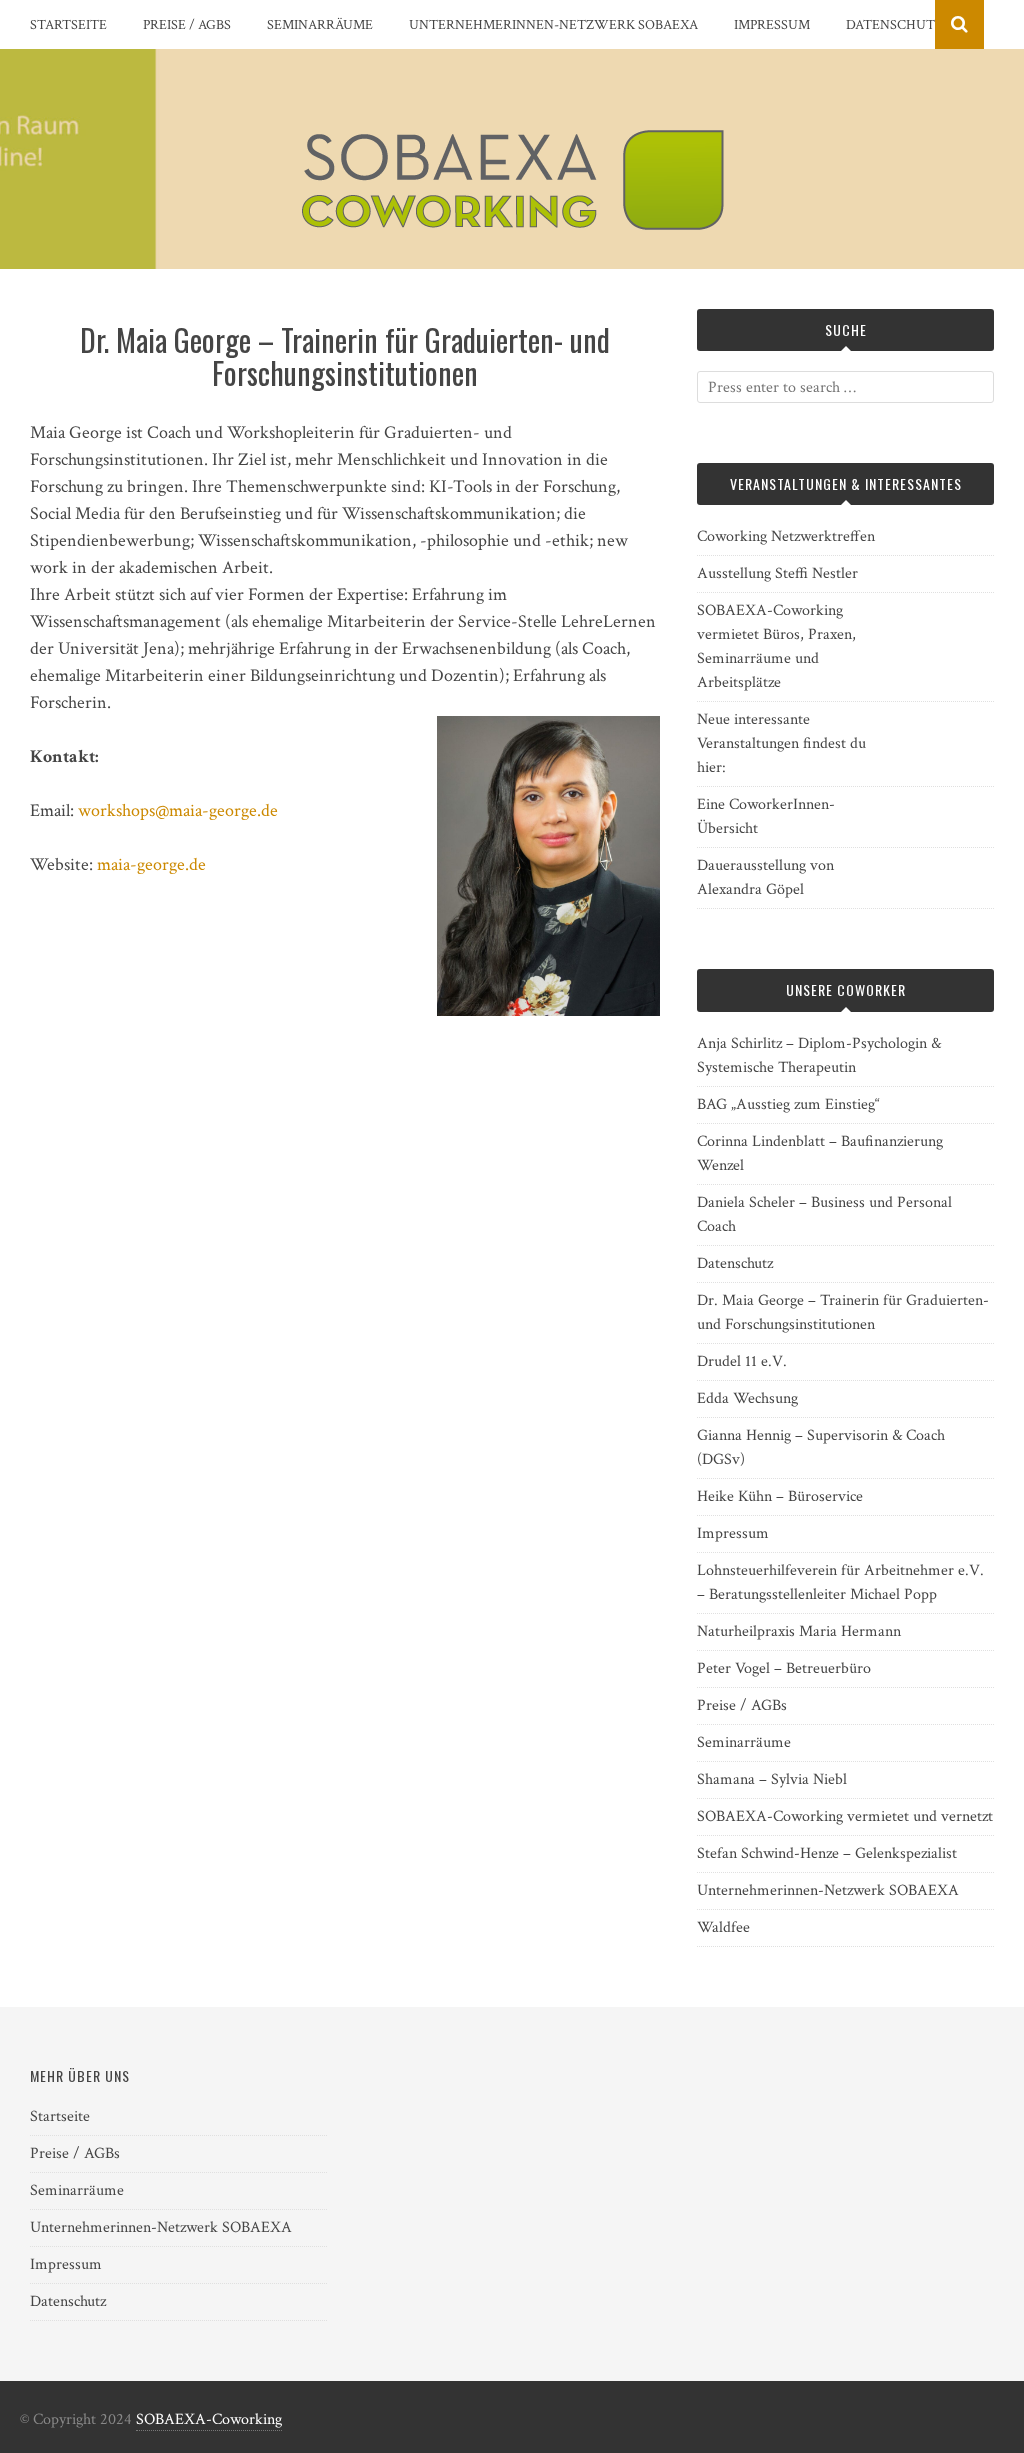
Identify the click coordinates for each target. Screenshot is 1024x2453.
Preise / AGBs (187, 25)
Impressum (772, 25)
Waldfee (723, 1927)
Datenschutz (894, 25)
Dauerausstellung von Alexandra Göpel (765, 877)
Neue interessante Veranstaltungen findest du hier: (781, 743)
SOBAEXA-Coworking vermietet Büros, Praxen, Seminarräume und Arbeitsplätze (776, 646)
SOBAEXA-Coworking (209, 2419)
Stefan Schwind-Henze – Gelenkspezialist (827, 1853)
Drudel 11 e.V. (742, 1361)
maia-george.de (151, 864)
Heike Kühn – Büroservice (780, 1496)
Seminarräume (320, 25)
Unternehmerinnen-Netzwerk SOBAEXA (553, 25)
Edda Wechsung (747, 1398)
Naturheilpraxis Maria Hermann (799, 1631)
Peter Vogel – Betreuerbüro (784, 1668)
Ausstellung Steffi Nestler (777, 573)
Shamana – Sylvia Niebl (772, 1779)
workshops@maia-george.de (178, 810)
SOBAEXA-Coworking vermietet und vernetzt (845, 1816)
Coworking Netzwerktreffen (786, 536)
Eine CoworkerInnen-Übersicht (766, 816)
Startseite (68, 25)
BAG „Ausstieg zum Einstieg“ (788, 1104)
